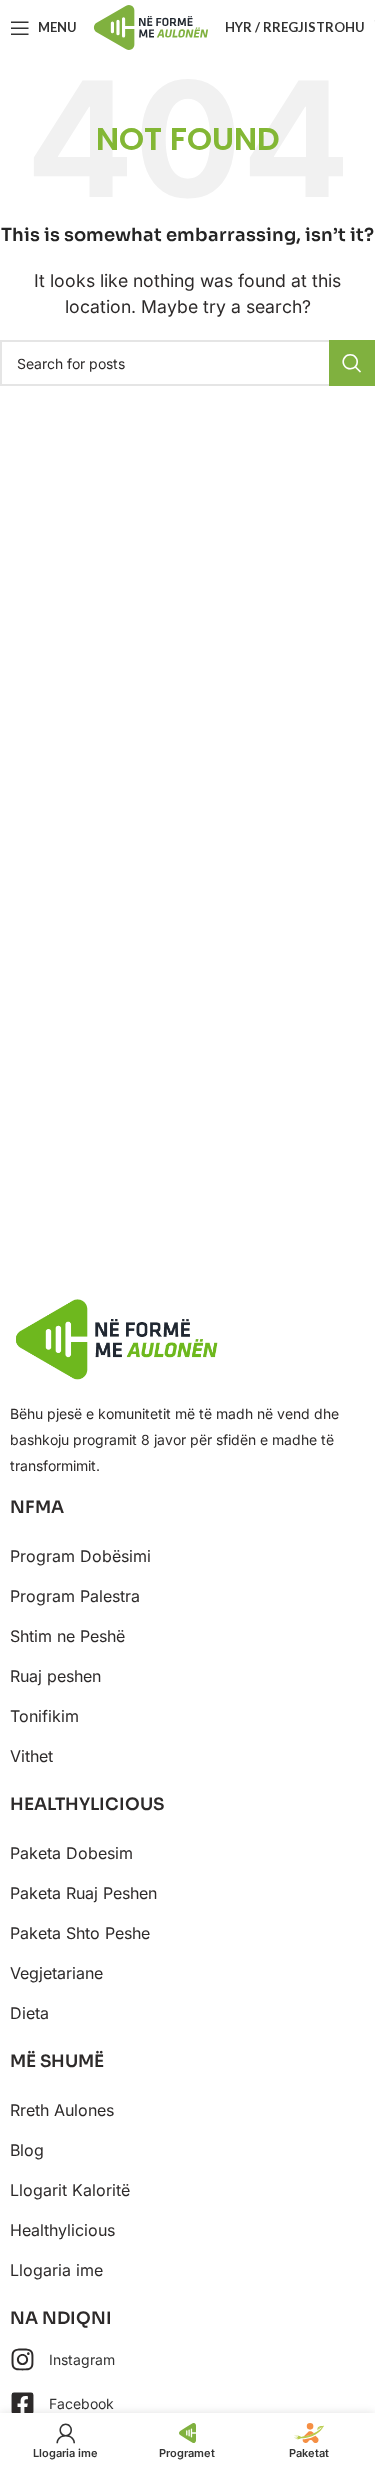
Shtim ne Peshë (67, 1636)
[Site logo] (151, 26)
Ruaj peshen (55, 1676)
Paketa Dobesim (71, 1853)
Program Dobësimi (80, 1556)
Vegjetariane (56, 1973)
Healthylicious (62, 2230)
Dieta (29, 2013)
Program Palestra (75, 1596)
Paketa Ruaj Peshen (83, 1893)
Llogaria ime (56, 2270)
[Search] (352, 363)
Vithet (31, 1756)
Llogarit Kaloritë (70, 2190)
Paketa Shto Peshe (80, 1933)
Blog (27, 2150)
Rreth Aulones (62, 2110)
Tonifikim (44, 1716)
